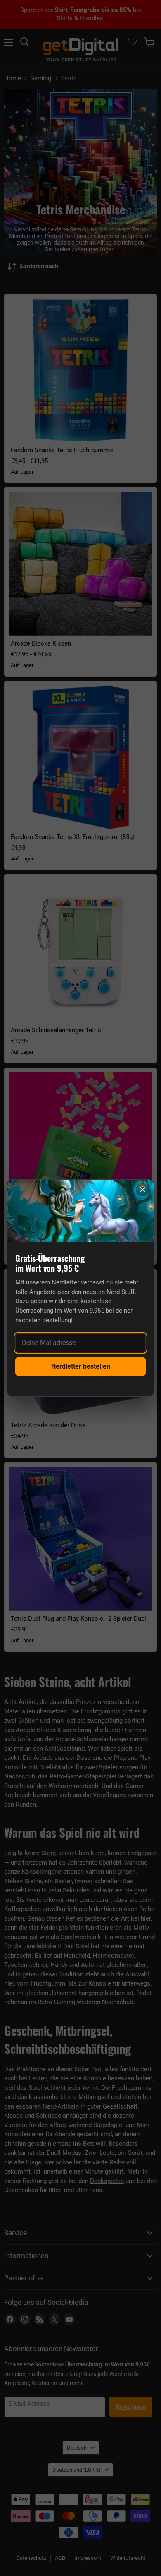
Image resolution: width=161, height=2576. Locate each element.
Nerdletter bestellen (81, 1366)
